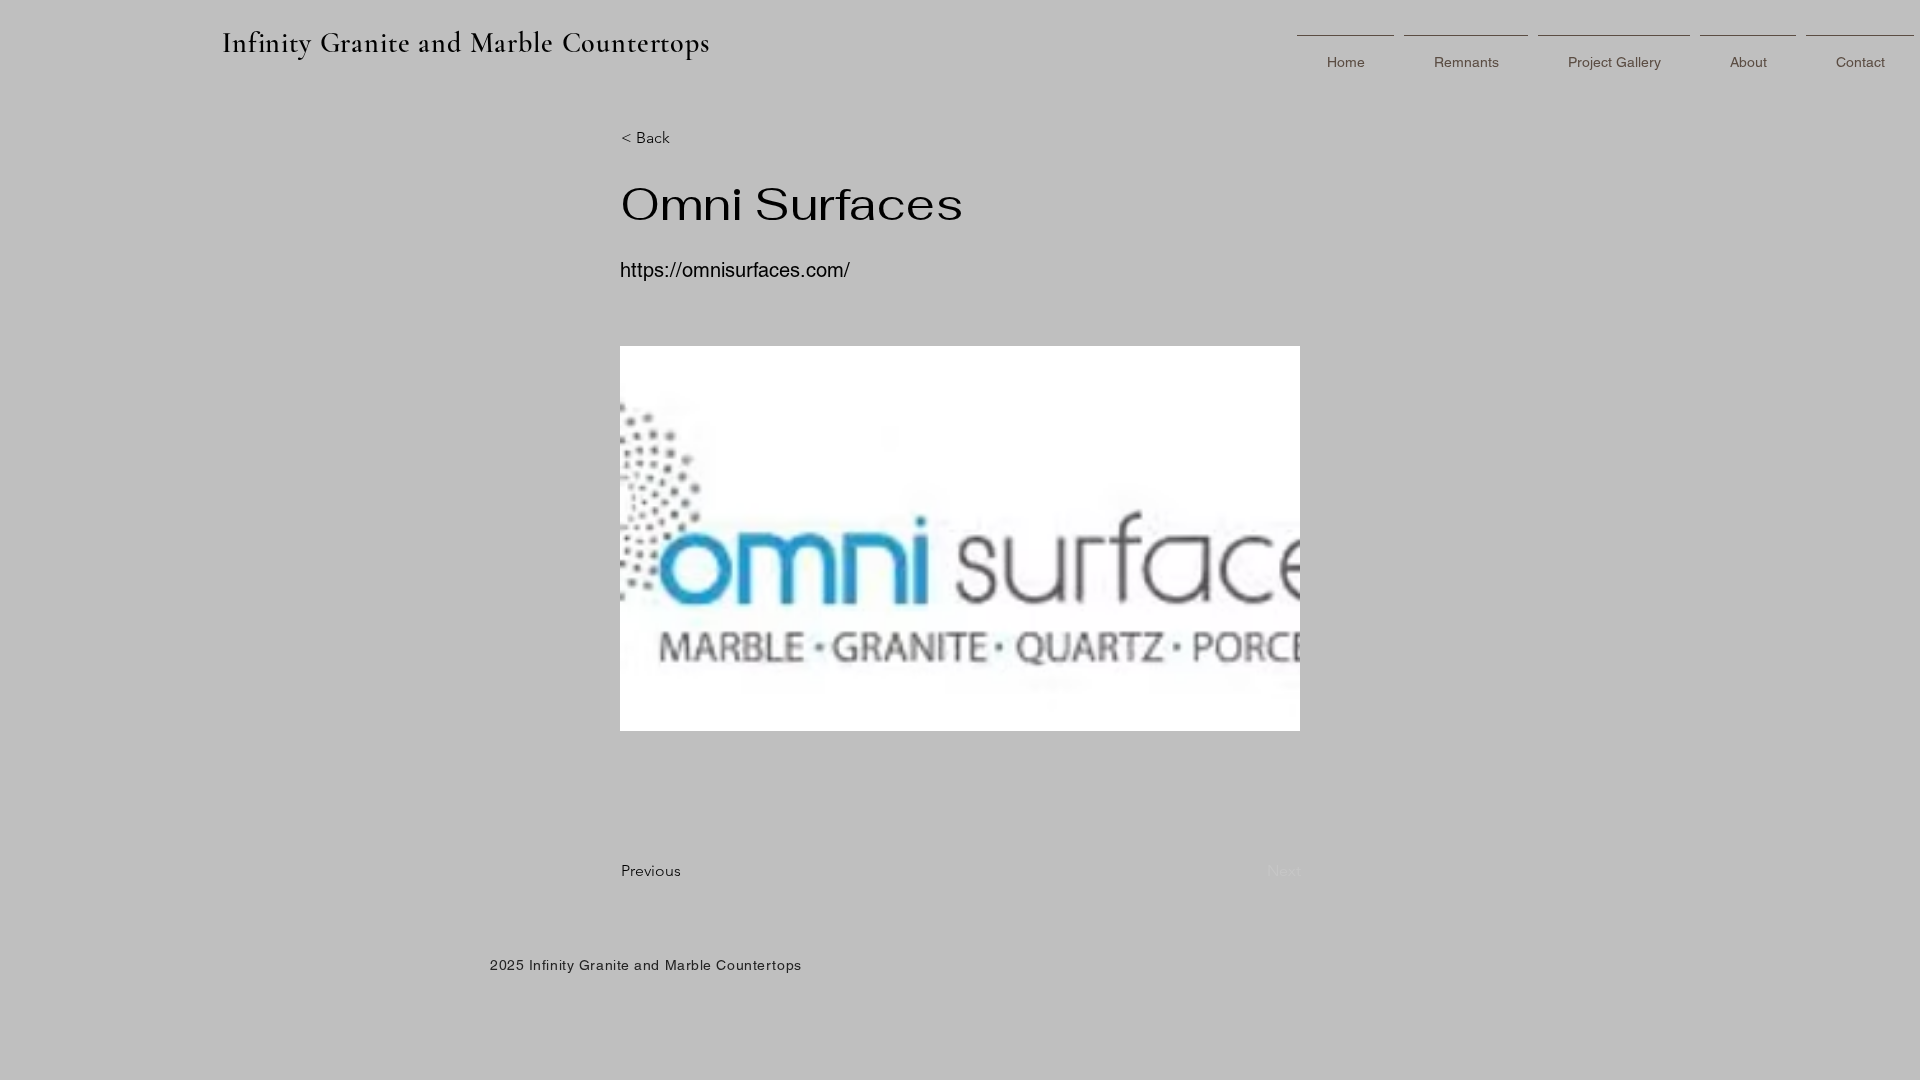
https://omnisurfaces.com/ (735, 270)
